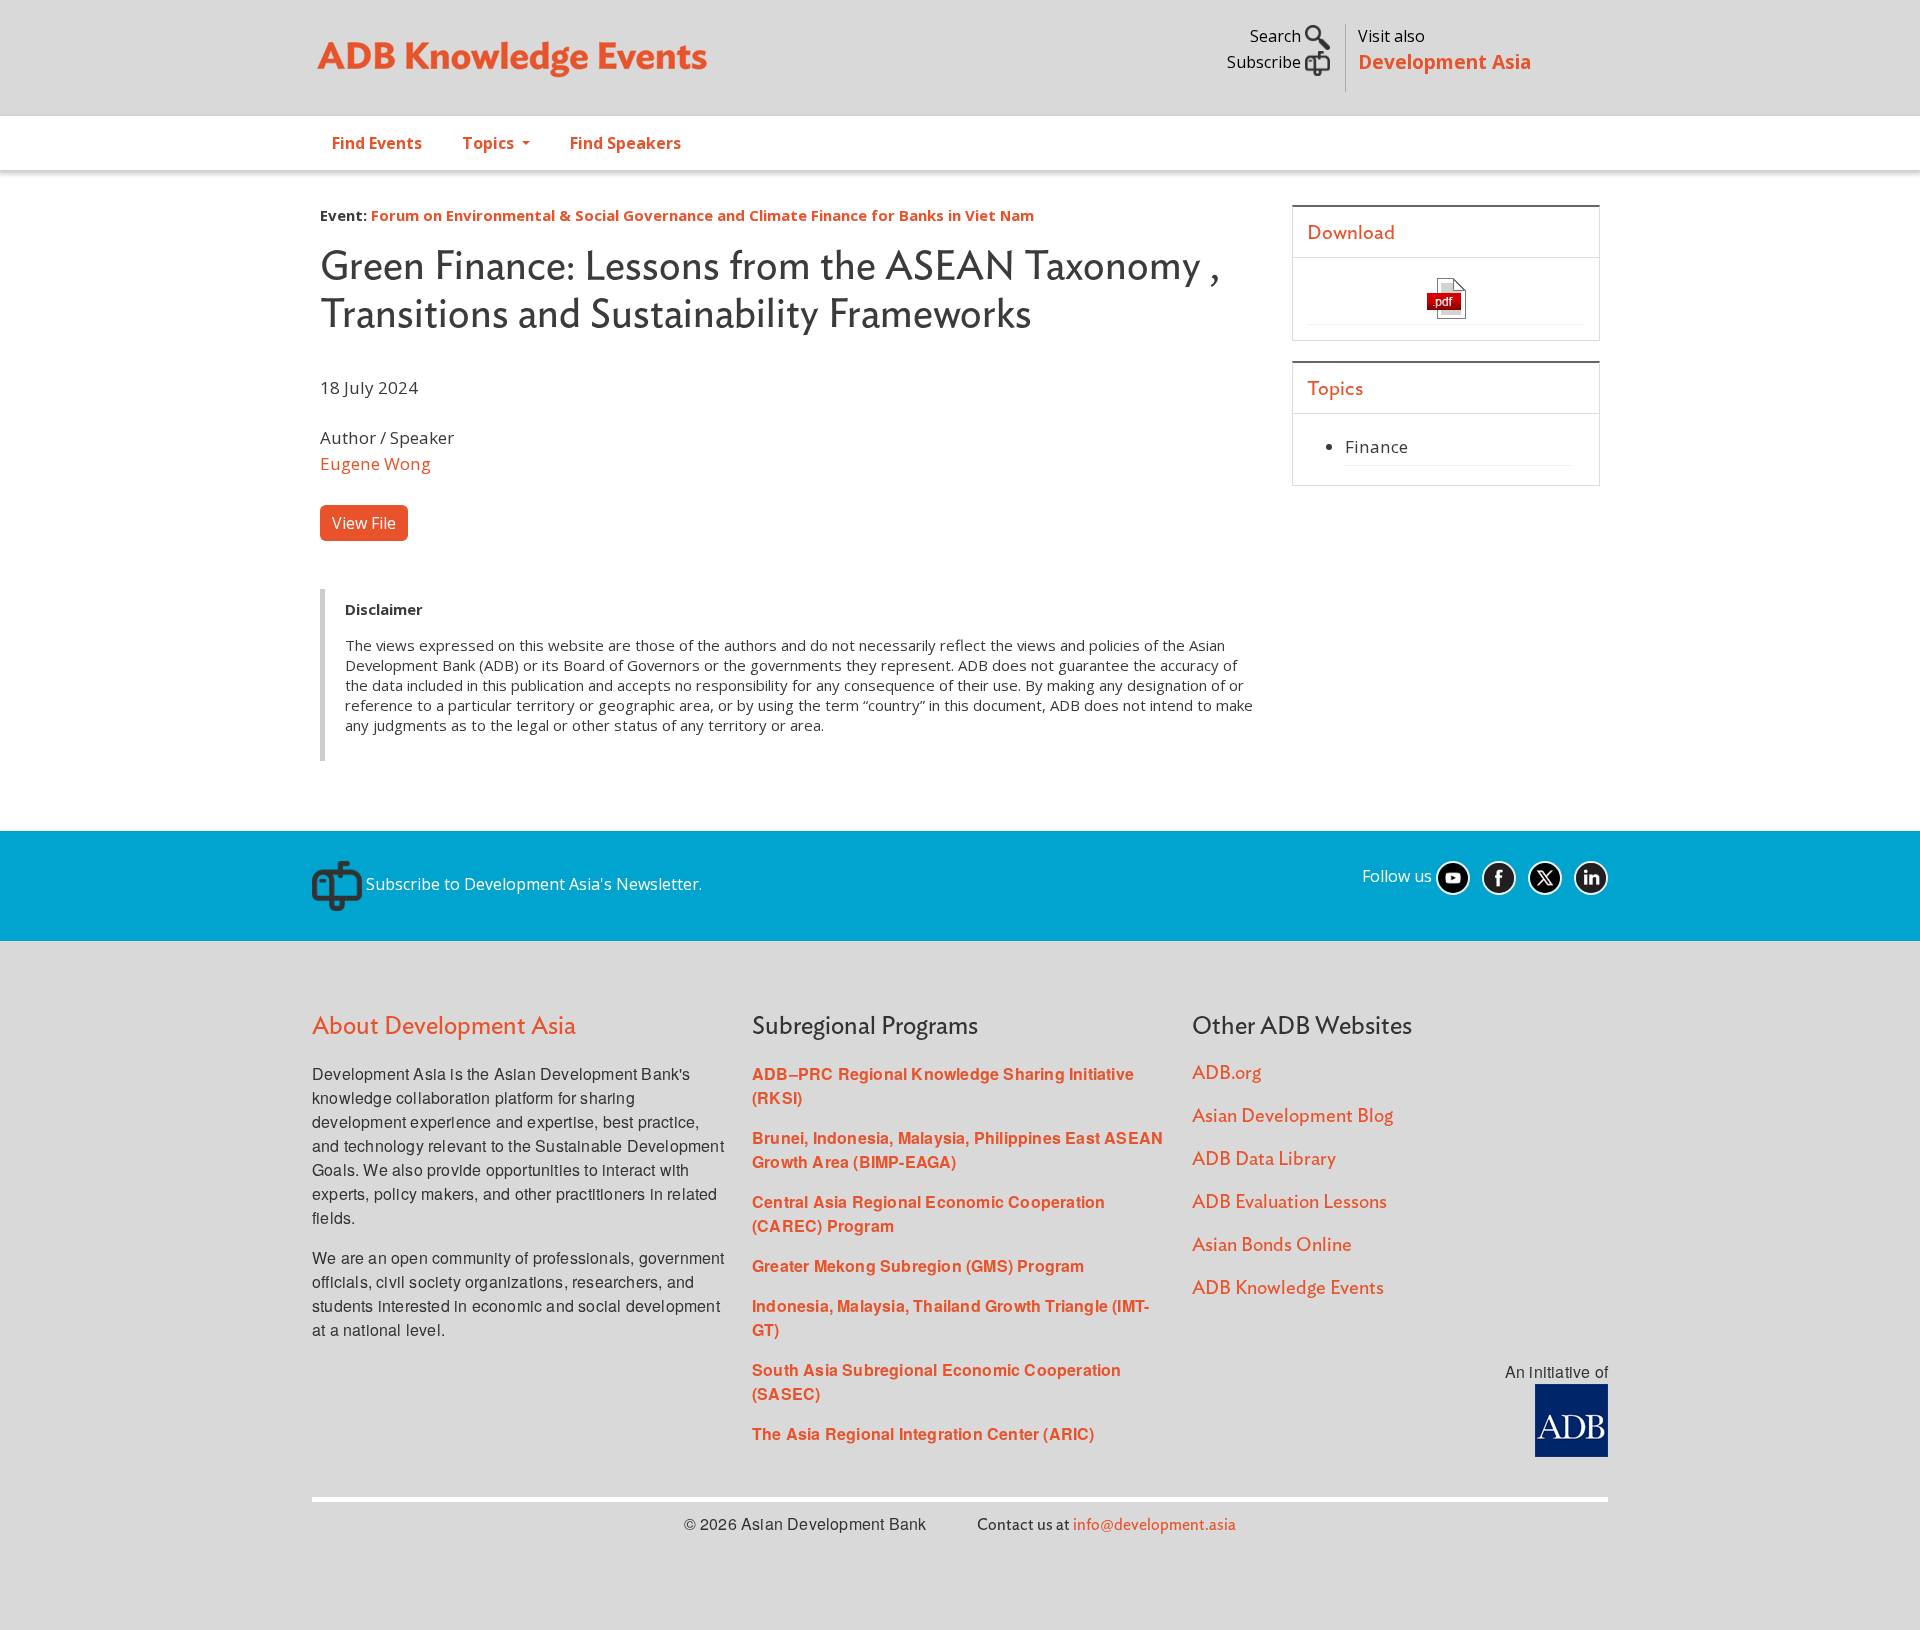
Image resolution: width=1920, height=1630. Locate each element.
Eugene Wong (375, 463)
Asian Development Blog (1292, 1116)
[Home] (626, 66)
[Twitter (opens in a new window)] (1545, 876)
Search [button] (1277, 36)
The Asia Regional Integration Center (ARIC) (923, 1433)
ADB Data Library (1264, 1159)
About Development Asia (444, 1026)
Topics (490, 143)
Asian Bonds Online (1272, 1245)
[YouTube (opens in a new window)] (1453, 876)
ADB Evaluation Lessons (1289, 1202)
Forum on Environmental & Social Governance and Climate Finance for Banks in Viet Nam (702, 215)
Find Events (377, 143)
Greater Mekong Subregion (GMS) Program (918, 1265)
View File (364, 523)
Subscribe (1266, 62)
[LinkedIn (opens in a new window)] (1591, 876)
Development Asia (1444, 61)
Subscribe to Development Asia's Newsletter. (532, 884)
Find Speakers (625, 143)
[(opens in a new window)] (1571, 1418)
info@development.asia (1154, 1525)
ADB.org (1226, 1073)
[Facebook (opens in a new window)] (1499, 876)
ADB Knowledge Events (1288, 1288)
